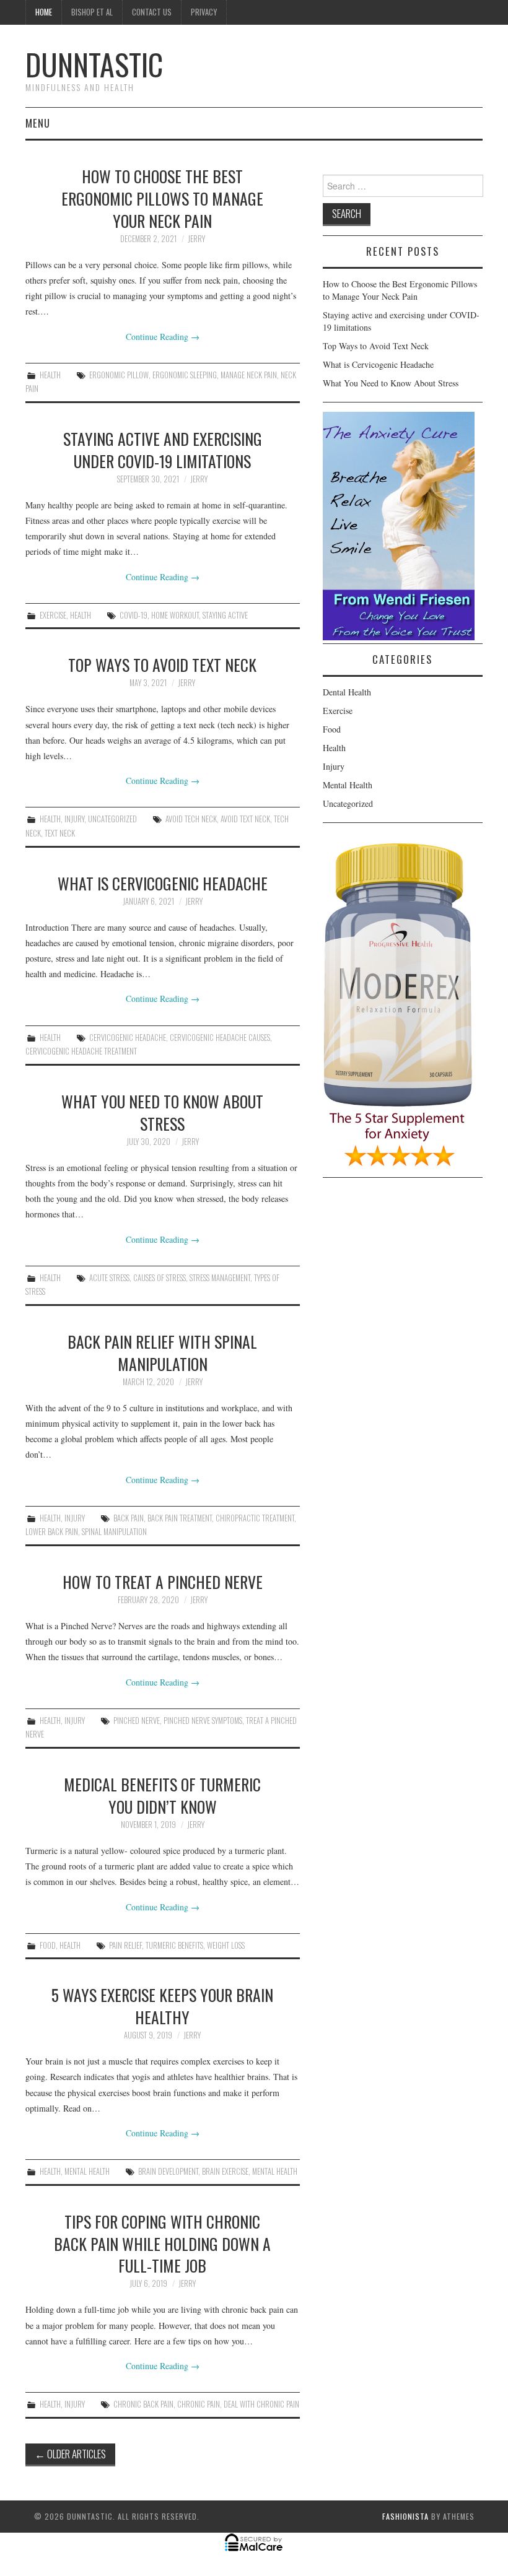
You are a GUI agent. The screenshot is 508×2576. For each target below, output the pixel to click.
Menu (38, 123)
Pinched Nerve (137, 1721)
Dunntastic (94, 64)
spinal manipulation (114, 1532)
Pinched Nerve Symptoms (203, 1721)
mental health (275, 2171)
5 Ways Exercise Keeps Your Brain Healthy (162, 2006)
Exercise (53, 615)
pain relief (125, 1945)
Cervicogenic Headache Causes (220, 1038)
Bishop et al (92, 12)
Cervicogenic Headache (128, 1038)
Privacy (204, 12)
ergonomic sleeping (185, 375)
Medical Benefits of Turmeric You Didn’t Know (162, 1795)
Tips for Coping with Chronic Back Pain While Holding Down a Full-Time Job (162, 2243)
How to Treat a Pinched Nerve (163, 1582)
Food (48, 1945)
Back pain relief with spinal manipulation (162, 1352)
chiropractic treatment (255, 1518)
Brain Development (168, 2171)
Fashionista (405, 2516)
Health (50, 375)
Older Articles (70, 2454)
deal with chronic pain (261, 2404)
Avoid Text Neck (245, 819)
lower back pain (52, 1532)
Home (44, 12)
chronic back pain (143, 2404)
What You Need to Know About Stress (162, 1112)
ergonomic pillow (119, 375)
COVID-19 (134, 615)
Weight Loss (226, 1945)
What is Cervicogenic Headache (163, 883)
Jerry (196, 239)
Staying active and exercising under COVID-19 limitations (163, 450)
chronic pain (199, 2404)
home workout (175, 615)
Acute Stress (109, 1278)
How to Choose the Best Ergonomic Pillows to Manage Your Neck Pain (162, 198)
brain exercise (225, 2171)
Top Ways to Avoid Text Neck (162, 664)
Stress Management (220, 1278)
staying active (225, 615)
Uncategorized (112, 819)
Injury (74, 819)
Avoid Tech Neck (191, 819)
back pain (129, 1518)
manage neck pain (249, 375)
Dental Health (347, 692)
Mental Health (87, 2171)
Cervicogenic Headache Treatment (81, 1051)
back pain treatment (180, 1518)
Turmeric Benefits (174, 1945)
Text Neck (60, 833)
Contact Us (152, 12)
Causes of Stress (160, 1278)
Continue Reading (163, 337)
